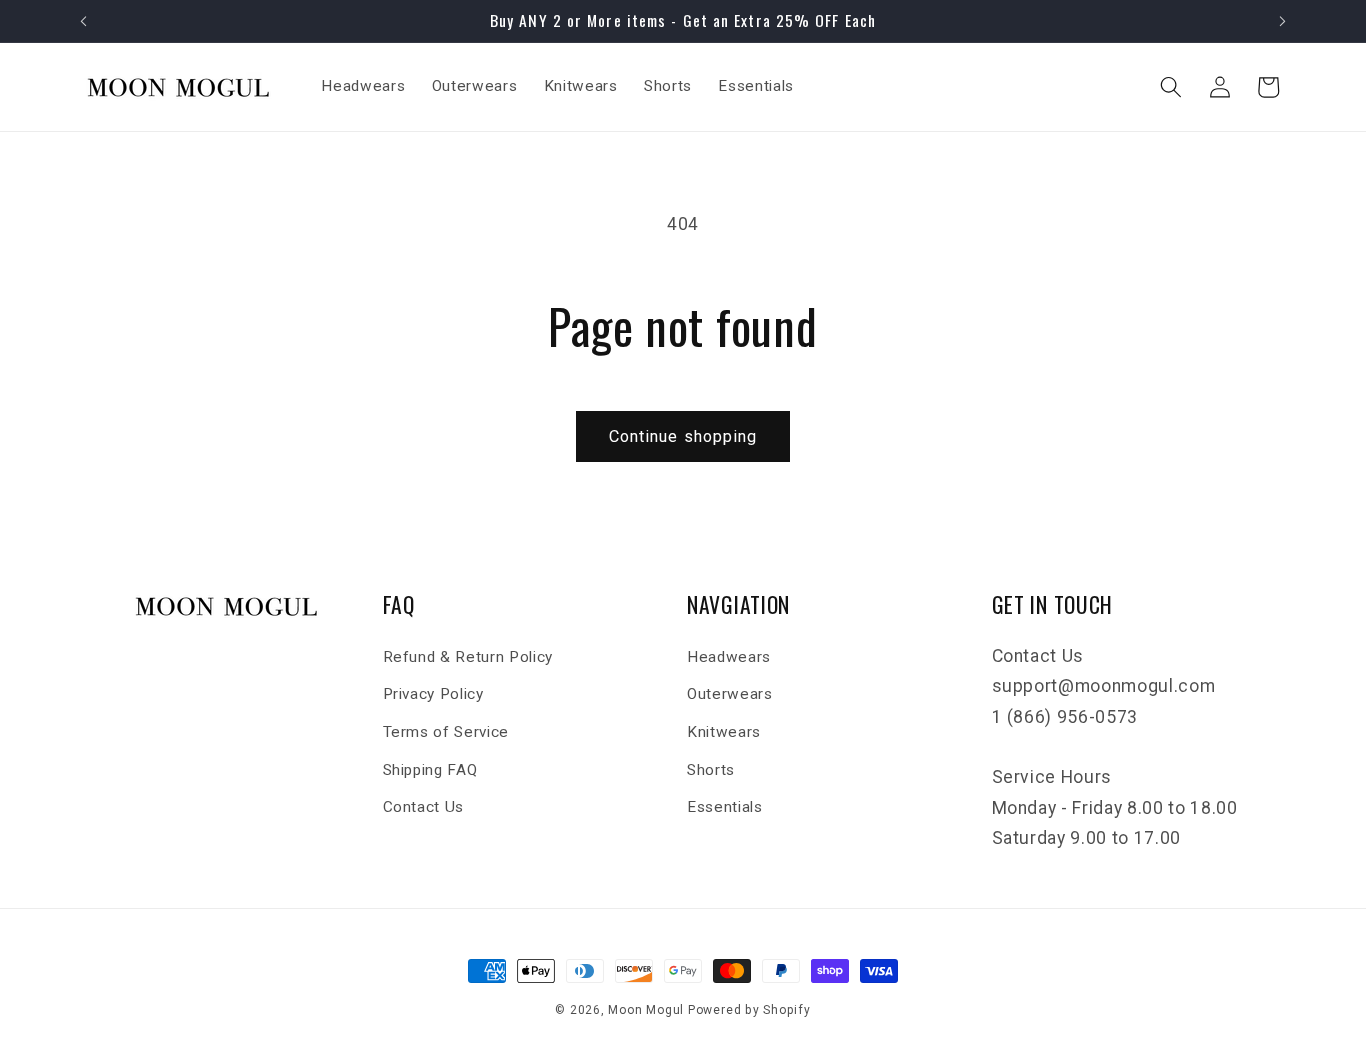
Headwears (729, 657)
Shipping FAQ (430, 770)
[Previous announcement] (84, 21)
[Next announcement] (1283, 21)
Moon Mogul (646, 1010)
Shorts (711, 770)
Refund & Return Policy (468, 657)
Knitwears (724, 732)
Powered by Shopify (749, 1010)
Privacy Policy (433, 694)
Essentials (725, 807)
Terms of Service (446, 732)
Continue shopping (683, 436)
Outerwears (730, 694)
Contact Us (424, 807)
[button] (1171, 87)
